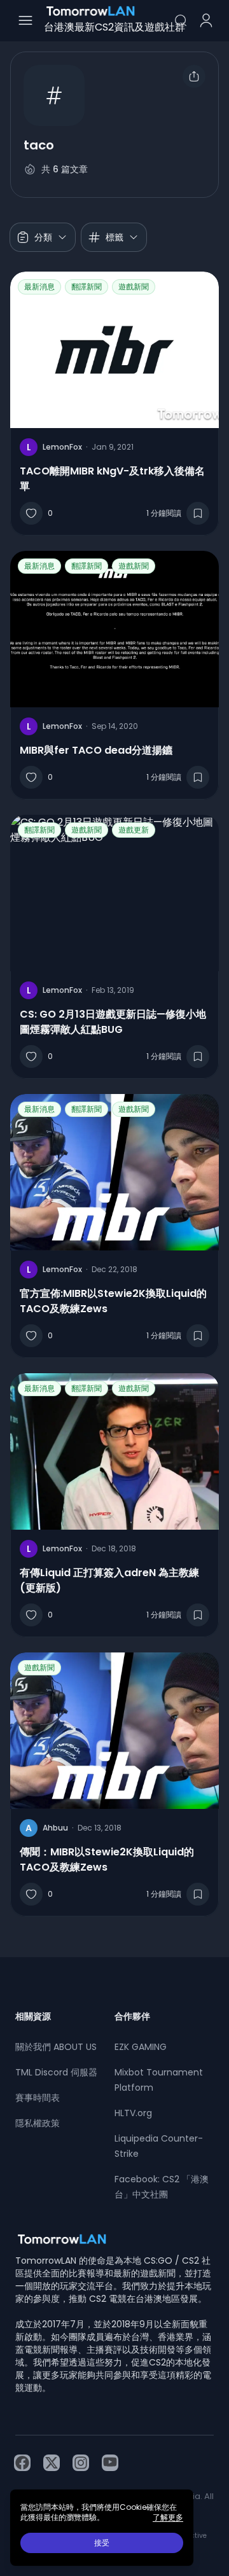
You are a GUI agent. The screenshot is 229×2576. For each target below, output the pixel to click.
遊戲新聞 (134, 287)
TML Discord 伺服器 (56, 2072)
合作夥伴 (132, 2016)
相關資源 (33, 2016)
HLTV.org (133, 2113)
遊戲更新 (134, 830)
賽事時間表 (38, 2098)
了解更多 (168, 2517)
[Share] (194, 76)
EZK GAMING (141, 2047)
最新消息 (39, 287)
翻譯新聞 (87, 287)
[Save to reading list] (198, 513)
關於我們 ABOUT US (56, 2047)
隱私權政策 (38, 2123)
